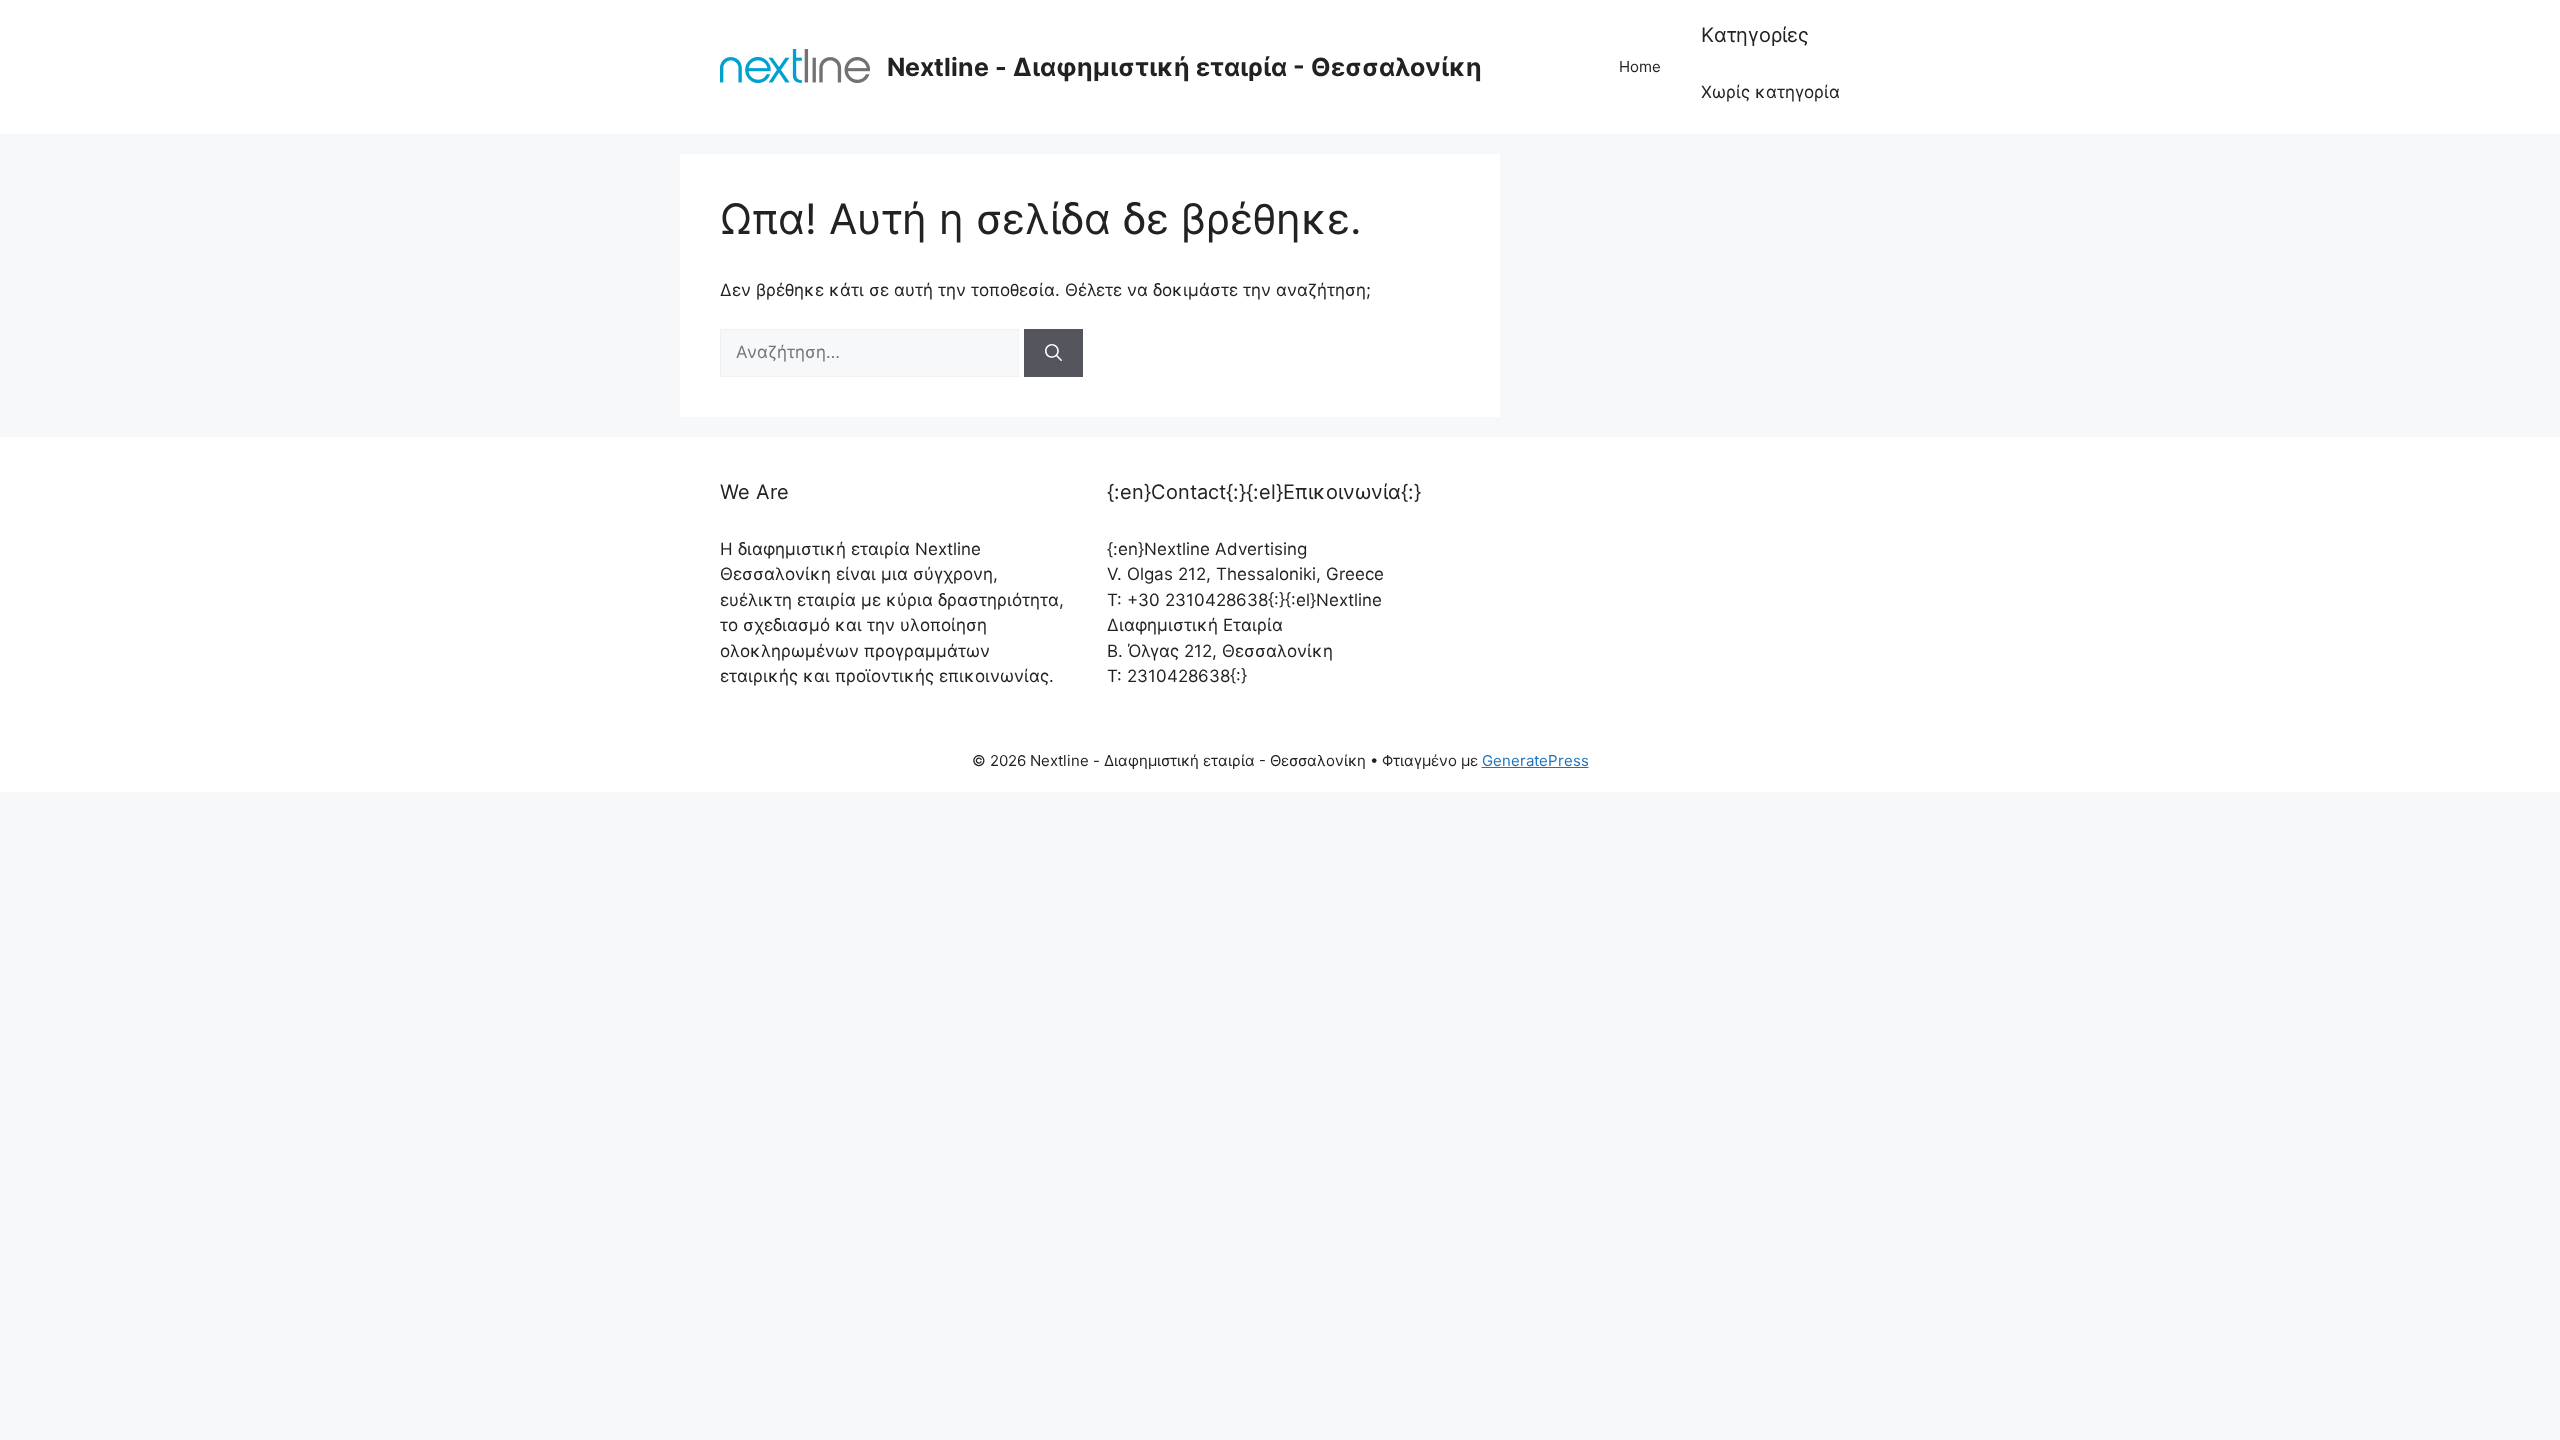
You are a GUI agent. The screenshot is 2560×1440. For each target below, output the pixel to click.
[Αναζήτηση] (1053, 353)
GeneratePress (1535, 760)
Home (1640, 66)
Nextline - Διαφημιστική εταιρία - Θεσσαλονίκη (1184, 67)
